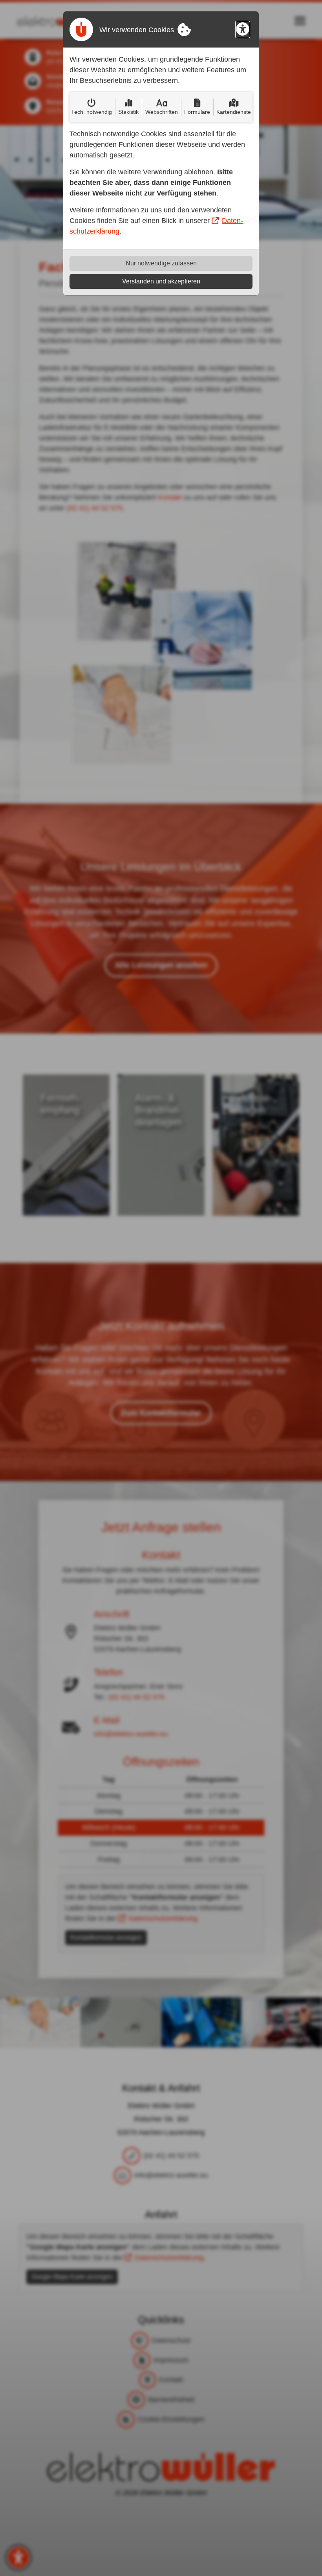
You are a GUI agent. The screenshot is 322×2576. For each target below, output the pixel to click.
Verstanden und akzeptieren (161, 281)
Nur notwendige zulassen (161, 263)
